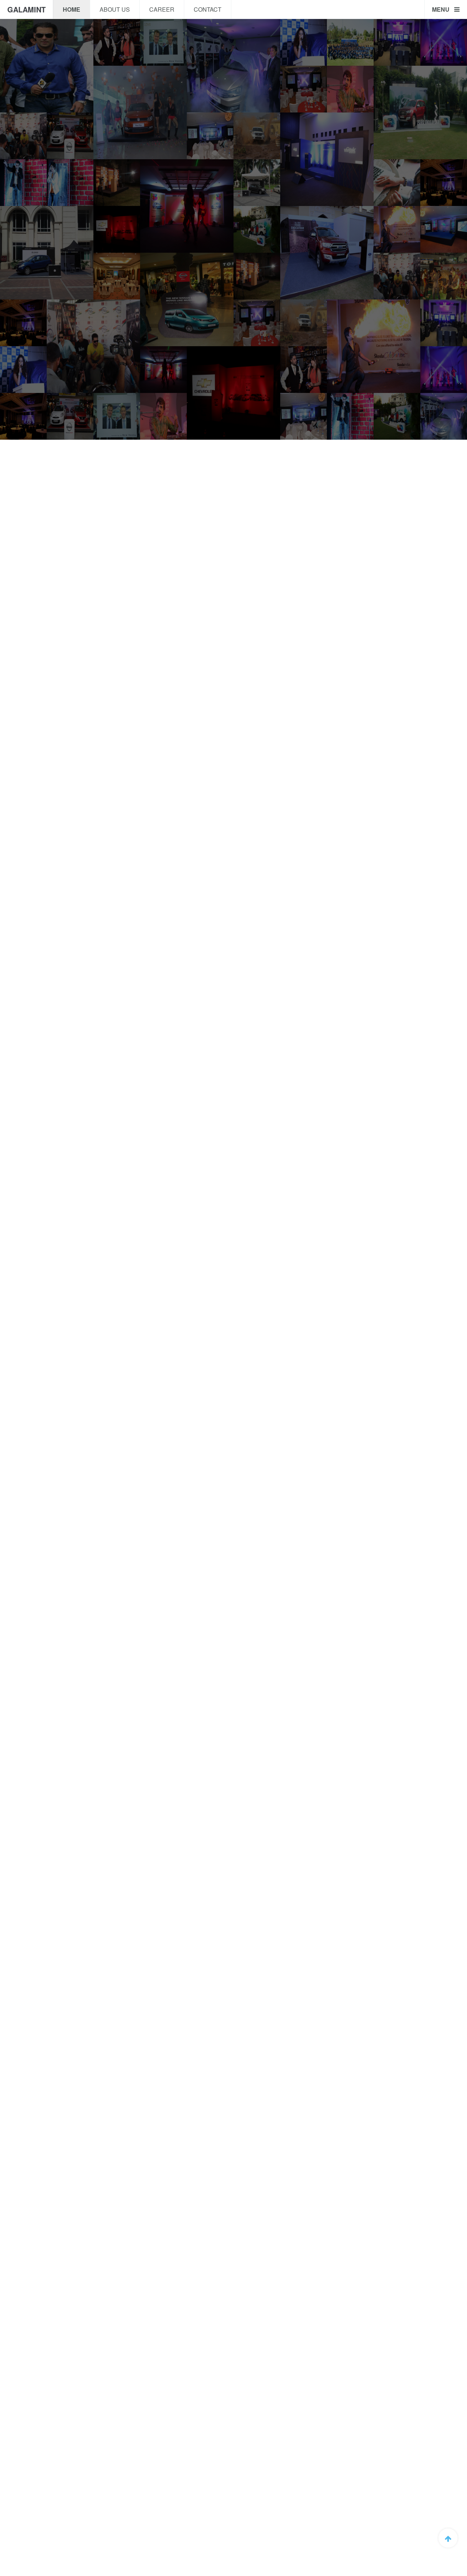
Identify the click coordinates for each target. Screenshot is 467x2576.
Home (72, 9)
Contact (208, 9)
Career (162, 9)
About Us (115, 9)
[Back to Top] (448, 2538)
